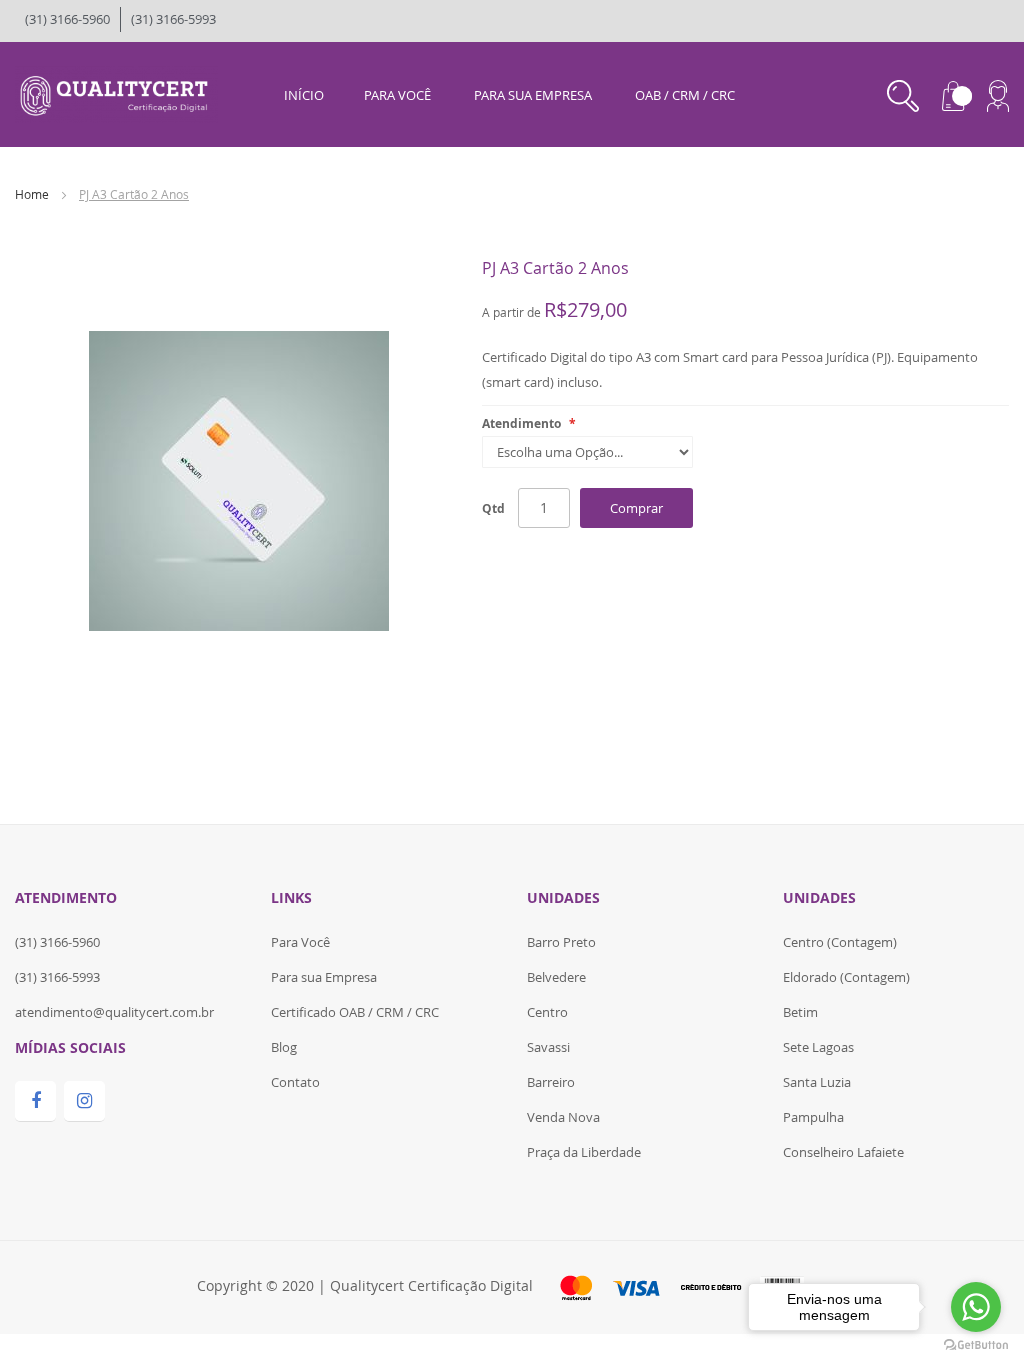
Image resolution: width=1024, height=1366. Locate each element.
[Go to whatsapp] (976, 1307)
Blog (284, 1047)
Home (32, 194)
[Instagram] (84, 1101)
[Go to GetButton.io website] (976, 1345)
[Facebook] (35, 1101)
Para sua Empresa (324, 977)
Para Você (300, 942)
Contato (295, 1082)
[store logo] (116, 93)
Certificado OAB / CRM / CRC (355, 1012)
